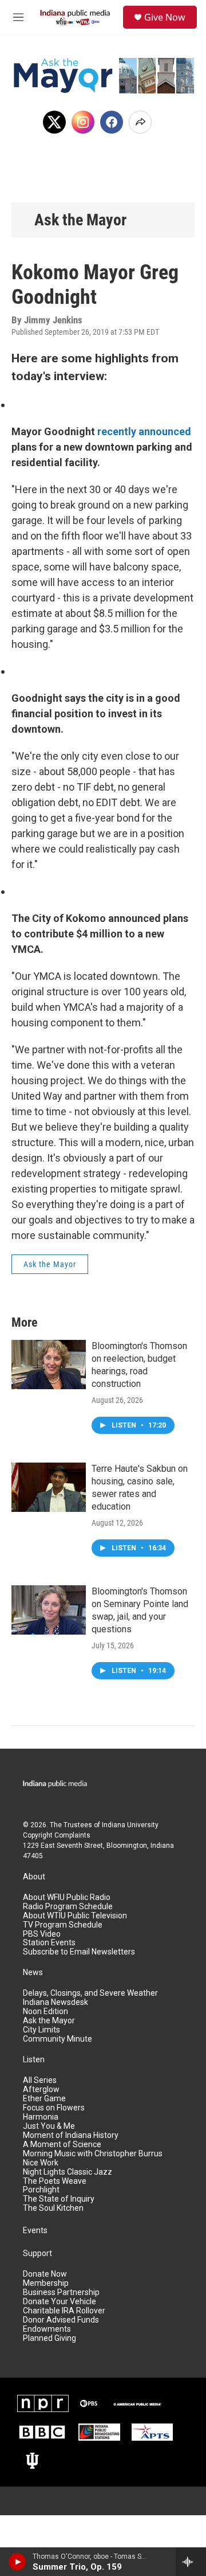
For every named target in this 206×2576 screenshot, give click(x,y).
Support (37, 2253)
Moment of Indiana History (71, 2135)
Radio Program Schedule (68, 1907)
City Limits (41, 2030)
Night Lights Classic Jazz (68, 2172)
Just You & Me (49, 2126)
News (33, 1973)
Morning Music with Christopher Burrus (93, 2154)
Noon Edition (45, 2012)
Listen (34, 2060)
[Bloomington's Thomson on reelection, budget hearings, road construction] (49, 1365)
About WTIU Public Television (75, 1916)
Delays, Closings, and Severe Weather (90, 1993)
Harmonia (41, 2117)
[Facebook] (112, 122)
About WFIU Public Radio (67, 1897)
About (34, 1877)
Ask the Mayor (80, 220)
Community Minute (58, 2039)
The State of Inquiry (59, 2199)
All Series (40, 2080)
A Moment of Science (62, 2145)
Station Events (49, 1943)
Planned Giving (49, 2338)
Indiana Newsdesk (56, 2002)
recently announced (144, 431)
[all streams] (191, 2562)
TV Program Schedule (63, 1925)
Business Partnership (61, 2292)
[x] (54, 122)
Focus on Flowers (54, 2108)
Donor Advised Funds (61, 2320)
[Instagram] (83, 122)
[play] (17, 2562)
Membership (46, 2283)
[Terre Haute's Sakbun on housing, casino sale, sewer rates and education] (49, 1487)
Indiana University (130, 1825)
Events (35, 2231)
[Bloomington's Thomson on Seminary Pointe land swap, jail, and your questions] (49, 1610)
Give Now (165, 17)
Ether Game (44, 2099)
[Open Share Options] (140, 122)
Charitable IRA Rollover (64, 2311)
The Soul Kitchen (53, 2208)
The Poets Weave (55, 2181)
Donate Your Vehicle (60, 2302)
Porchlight (41, 2190)
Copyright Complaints (57, 1835)
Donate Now (45, 2274)
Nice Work (41, 2163)
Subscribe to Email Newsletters (79, 1952)
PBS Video (42, 1934)
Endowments (47, 2329)
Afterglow (41, 2090)
